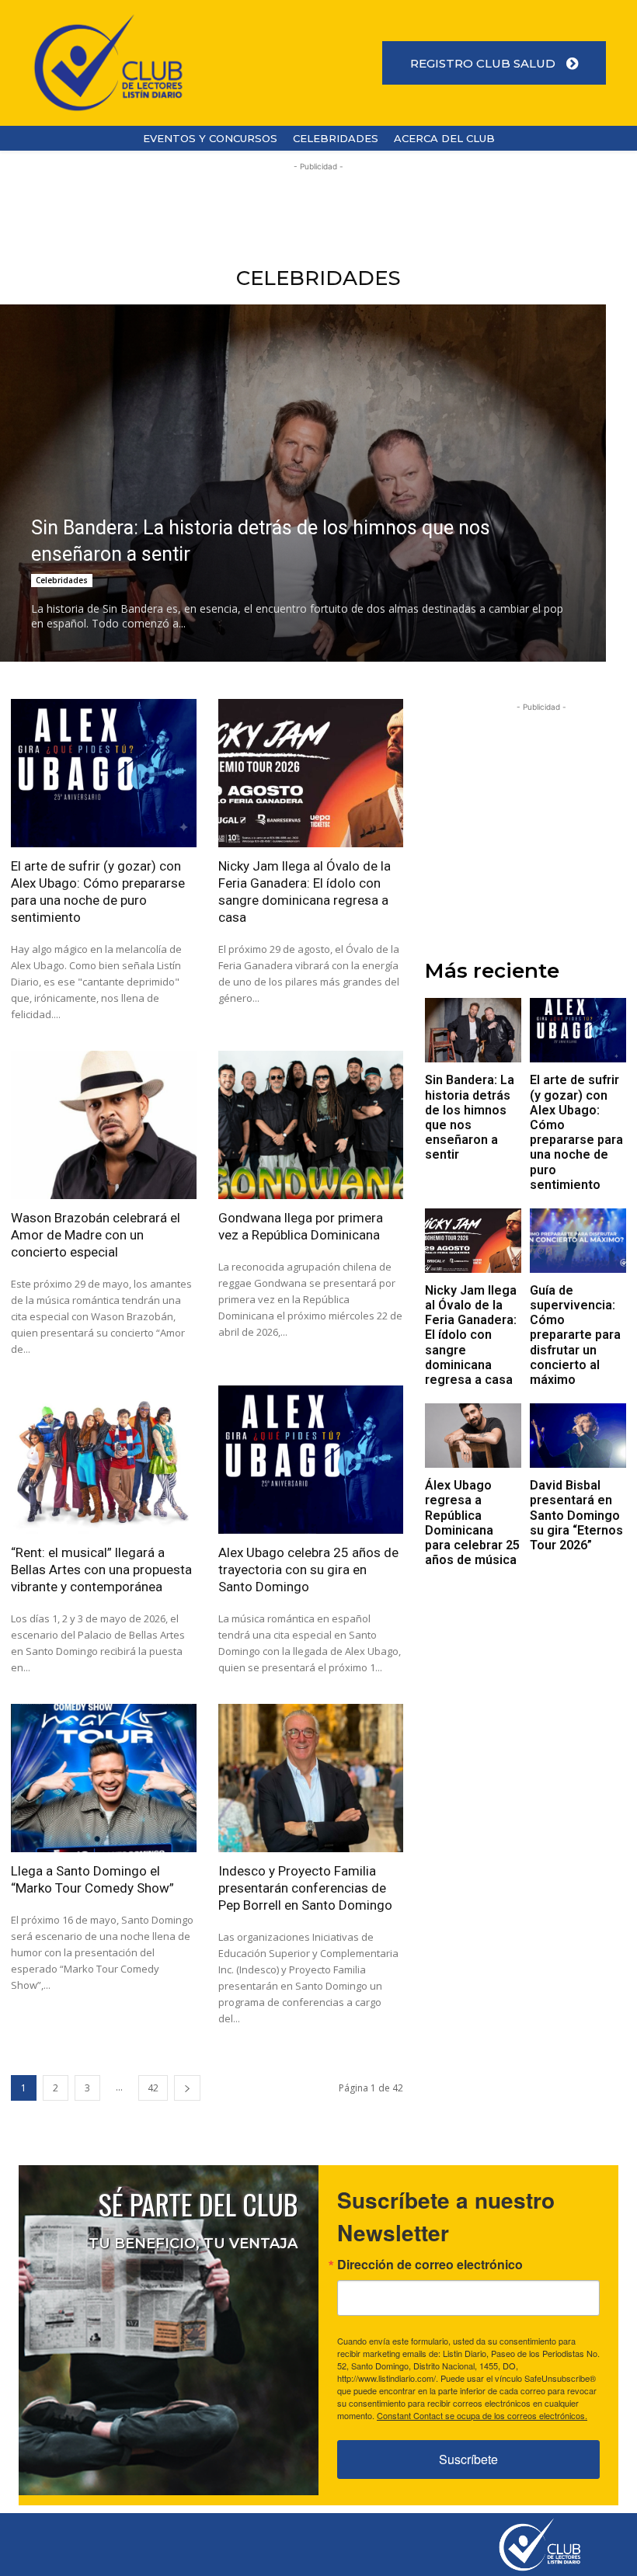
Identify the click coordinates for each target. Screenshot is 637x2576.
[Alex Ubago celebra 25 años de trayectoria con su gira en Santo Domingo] (311, 1460)
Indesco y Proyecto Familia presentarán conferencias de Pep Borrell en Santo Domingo (305, 1888)
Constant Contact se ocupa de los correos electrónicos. (482, 2415)
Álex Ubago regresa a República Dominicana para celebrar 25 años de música (472, 1523)
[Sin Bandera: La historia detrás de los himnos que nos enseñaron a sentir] (473, 1030)
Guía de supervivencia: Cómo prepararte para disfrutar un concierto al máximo (575, 1335)
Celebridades (62, 580)
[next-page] (187, 2088)
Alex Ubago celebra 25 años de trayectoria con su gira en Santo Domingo (308, 1570)
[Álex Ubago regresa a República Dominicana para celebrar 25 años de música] (473, 1436)
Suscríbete (468, 2459)
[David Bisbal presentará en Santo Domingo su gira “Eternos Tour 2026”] (578, 1436)
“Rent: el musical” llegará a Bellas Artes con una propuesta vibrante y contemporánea (101, 1570)
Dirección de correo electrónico (430, 2265)
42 (153, 2088)
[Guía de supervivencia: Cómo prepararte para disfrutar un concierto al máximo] (578, 1241)
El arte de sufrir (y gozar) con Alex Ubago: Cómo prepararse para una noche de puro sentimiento (576, 1132)
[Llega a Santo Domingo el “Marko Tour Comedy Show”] (104, 1778)
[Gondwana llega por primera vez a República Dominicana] (311, 1125)
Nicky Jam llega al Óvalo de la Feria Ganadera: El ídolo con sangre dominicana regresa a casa (471, 1335)
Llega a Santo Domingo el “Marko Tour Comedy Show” (92, 1879)
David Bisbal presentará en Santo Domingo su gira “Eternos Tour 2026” (576, 1515)
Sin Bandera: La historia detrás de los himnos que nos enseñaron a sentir (470, 1117)
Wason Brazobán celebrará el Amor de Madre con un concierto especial (96, 1235)
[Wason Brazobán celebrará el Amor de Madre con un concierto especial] (104, 1125)
